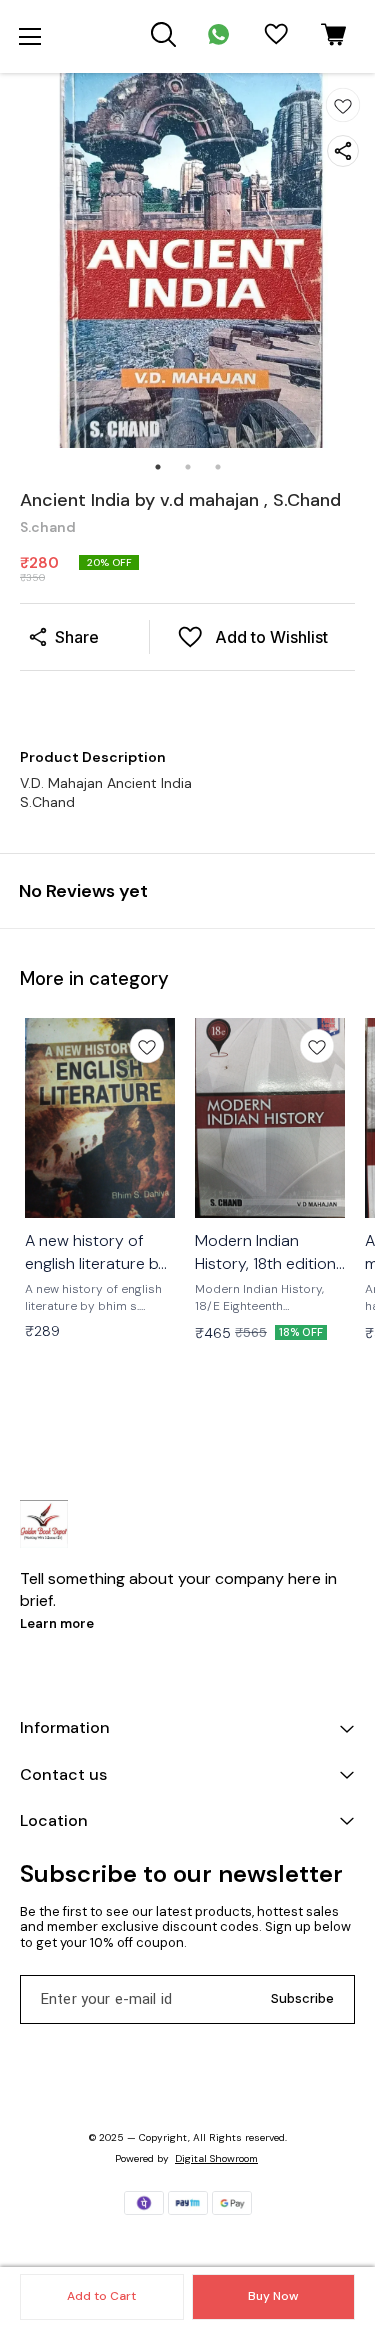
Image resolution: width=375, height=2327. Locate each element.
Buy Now (273, 2296)
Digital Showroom (216, 2158)
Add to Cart (101, 2296)
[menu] (30, 37)
